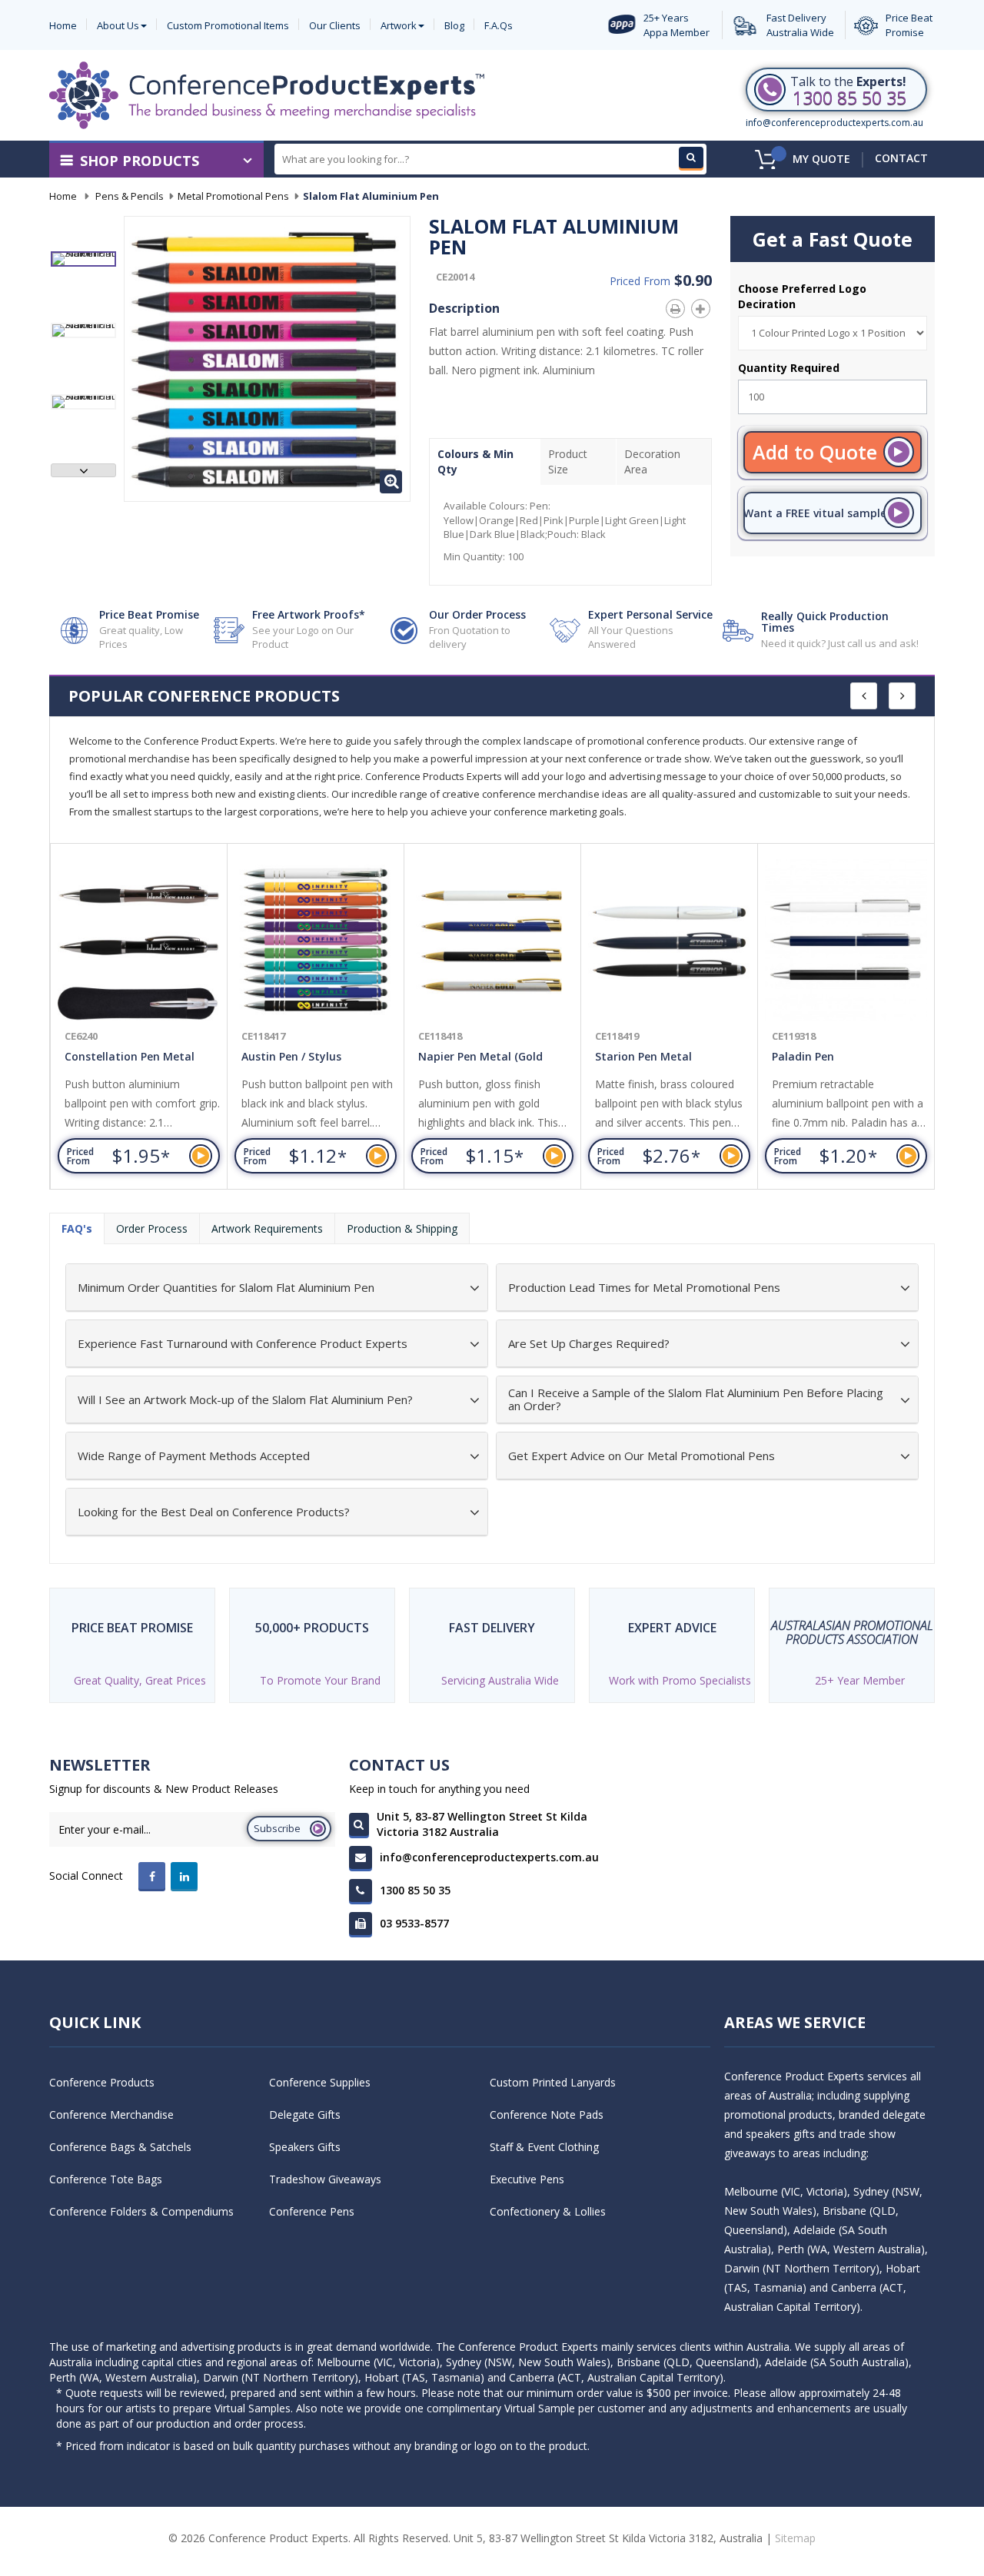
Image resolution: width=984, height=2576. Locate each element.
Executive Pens (527, 2179)
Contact (901, 158)
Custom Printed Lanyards (553, 2082)
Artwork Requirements (267, 1228)
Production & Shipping (402, 1228)
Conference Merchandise (111, 2115)
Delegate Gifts (305, 2115)
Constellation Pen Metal (130, 1056)
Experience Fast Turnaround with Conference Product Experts (243, 1344)
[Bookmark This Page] (704, 306)
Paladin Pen (803, 1056)
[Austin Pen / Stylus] (316, 940)
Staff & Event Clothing (544, 2147)
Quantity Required (789, 368)
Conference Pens (312, 2211)
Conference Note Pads (547, 2115)
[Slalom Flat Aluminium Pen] (83, 259)
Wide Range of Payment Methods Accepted (194, 1456)
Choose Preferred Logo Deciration (802, 296)
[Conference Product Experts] (267, 95)
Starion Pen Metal (643, 1056)
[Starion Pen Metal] (669, 940)
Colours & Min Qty (475, 461)
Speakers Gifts (305, 2147)
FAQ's (77, 1228)
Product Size (568, 461)
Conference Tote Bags (106, 2179)
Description (464, 308)
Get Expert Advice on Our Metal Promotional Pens (642, 1456)
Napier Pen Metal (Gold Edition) (480, 1059)
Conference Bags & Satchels (120, 2147)
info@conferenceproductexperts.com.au (834, 123)
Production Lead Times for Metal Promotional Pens (644, 1288)
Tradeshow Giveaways (325, 2179)
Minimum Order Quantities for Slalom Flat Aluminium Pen (226, 1288)
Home (63, 196)
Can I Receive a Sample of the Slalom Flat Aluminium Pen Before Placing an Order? (696, 1399)
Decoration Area (652, 461)
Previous (83, 239)
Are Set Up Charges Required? (589, 1344)
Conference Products (102, 2082)
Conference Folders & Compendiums (141, 2211)
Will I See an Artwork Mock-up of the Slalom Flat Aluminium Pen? (245, 1400)
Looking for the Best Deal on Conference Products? (214, 1512)
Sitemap (795, 2538)
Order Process (152, 1228)
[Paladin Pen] (846, 940)
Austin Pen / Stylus (291, 1056)
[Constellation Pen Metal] (139, 940)
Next (83, 470)
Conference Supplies (320, 2082)
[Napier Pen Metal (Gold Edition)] (492, 940)
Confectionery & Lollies (548, 2211)
